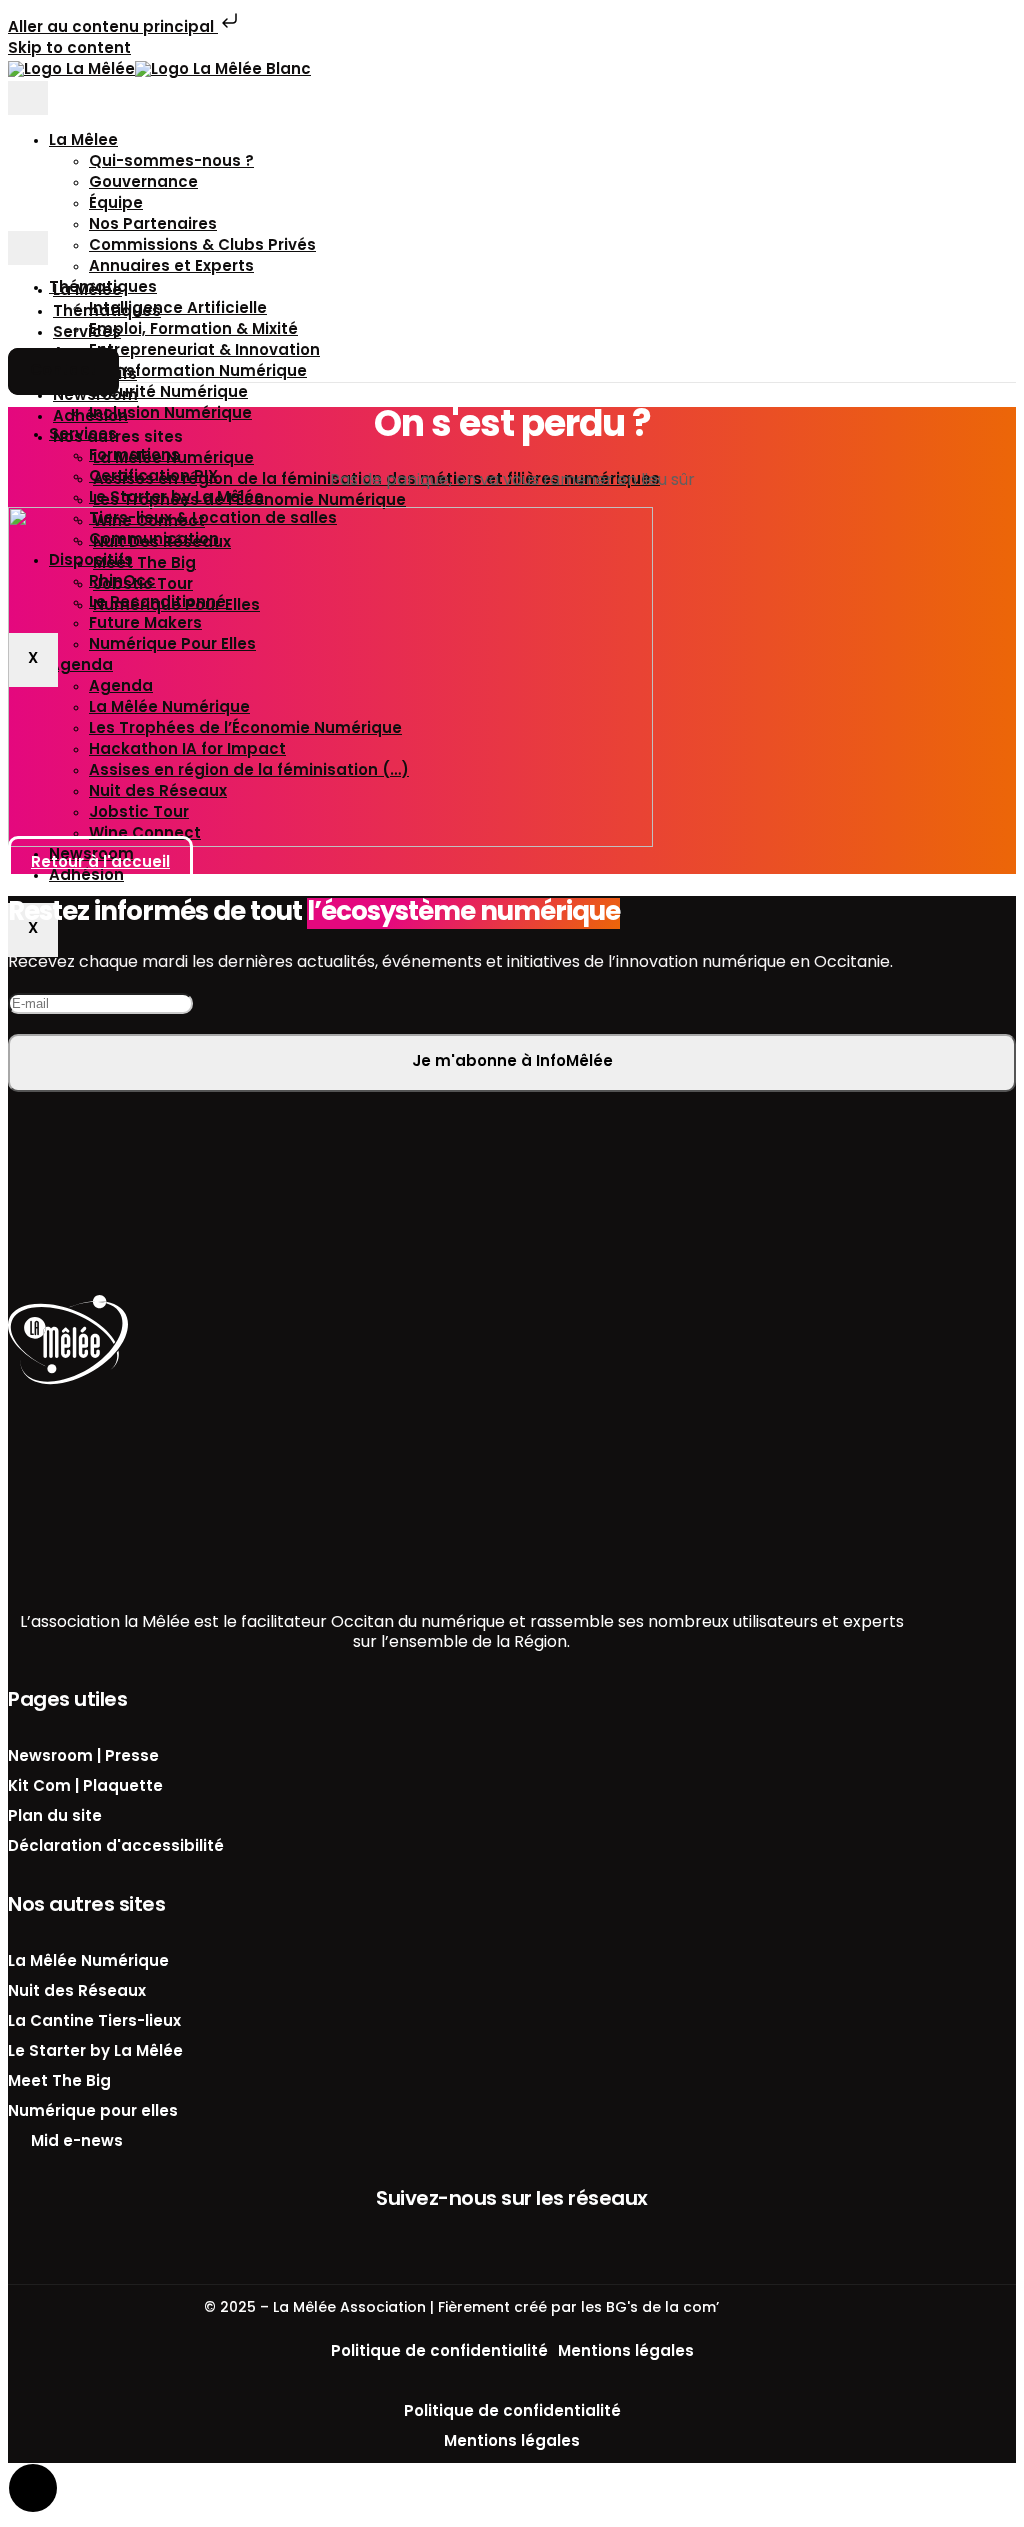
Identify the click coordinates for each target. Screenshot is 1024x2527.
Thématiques (107, 312)
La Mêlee (83, 141)
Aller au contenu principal (113, 28)
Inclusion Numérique (170, 414)
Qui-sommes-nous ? (171, 162)
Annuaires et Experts (171, 267)
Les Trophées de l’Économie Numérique (249, 501)
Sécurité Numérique (168, 393)
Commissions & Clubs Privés (202, 246)
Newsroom (95, 396)
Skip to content (69, 49)
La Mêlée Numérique (173, 459)
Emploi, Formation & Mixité (193, 330)
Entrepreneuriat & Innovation (204, 351)
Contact (63, 371)
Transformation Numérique (198, 372)
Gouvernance (143, 183)
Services (87, 333)
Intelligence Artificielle (178, 309)
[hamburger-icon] (28, 98)
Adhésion (90, 417)
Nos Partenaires (153, 225)
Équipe (116, 204)
